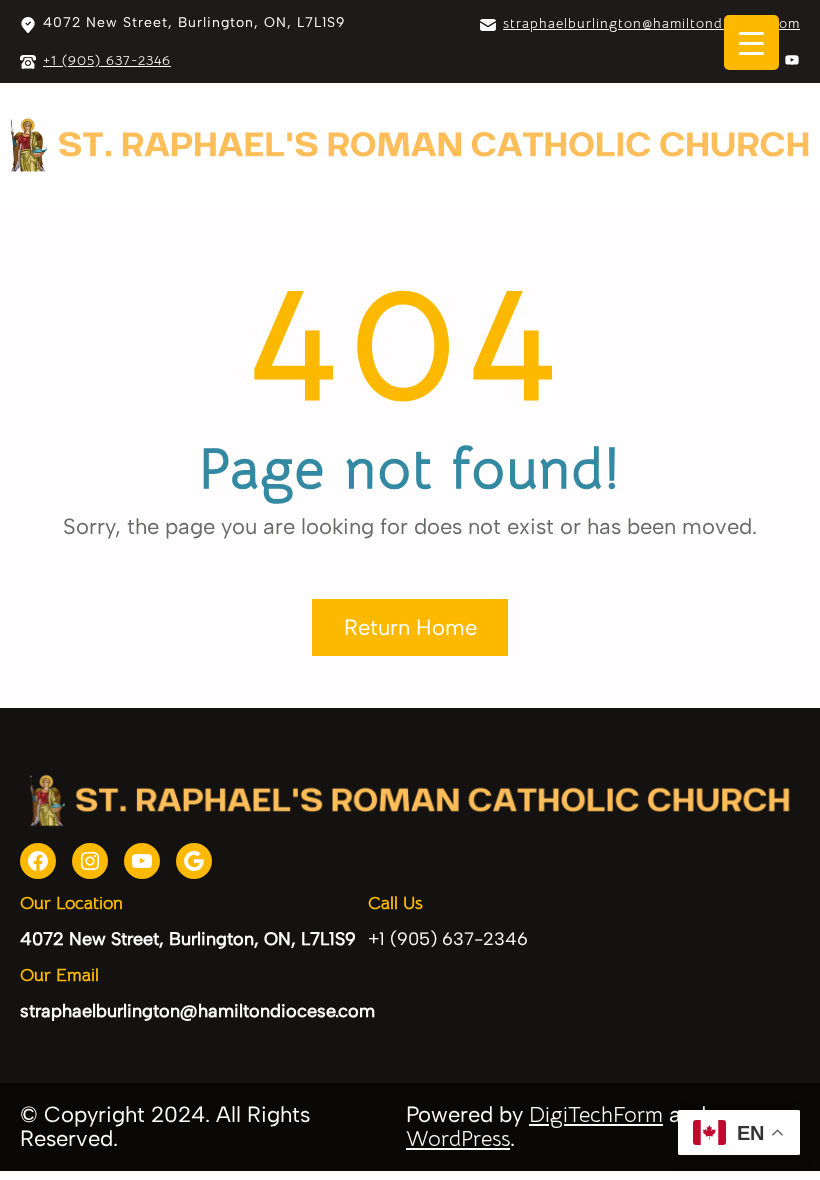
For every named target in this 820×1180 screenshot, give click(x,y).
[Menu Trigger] (751, 42)
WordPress (458, 1138)
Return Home (410, 627)
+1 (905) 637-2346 (107, 60)
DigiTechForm (596, 1114)
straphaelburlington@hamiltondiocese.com (651, 23)
